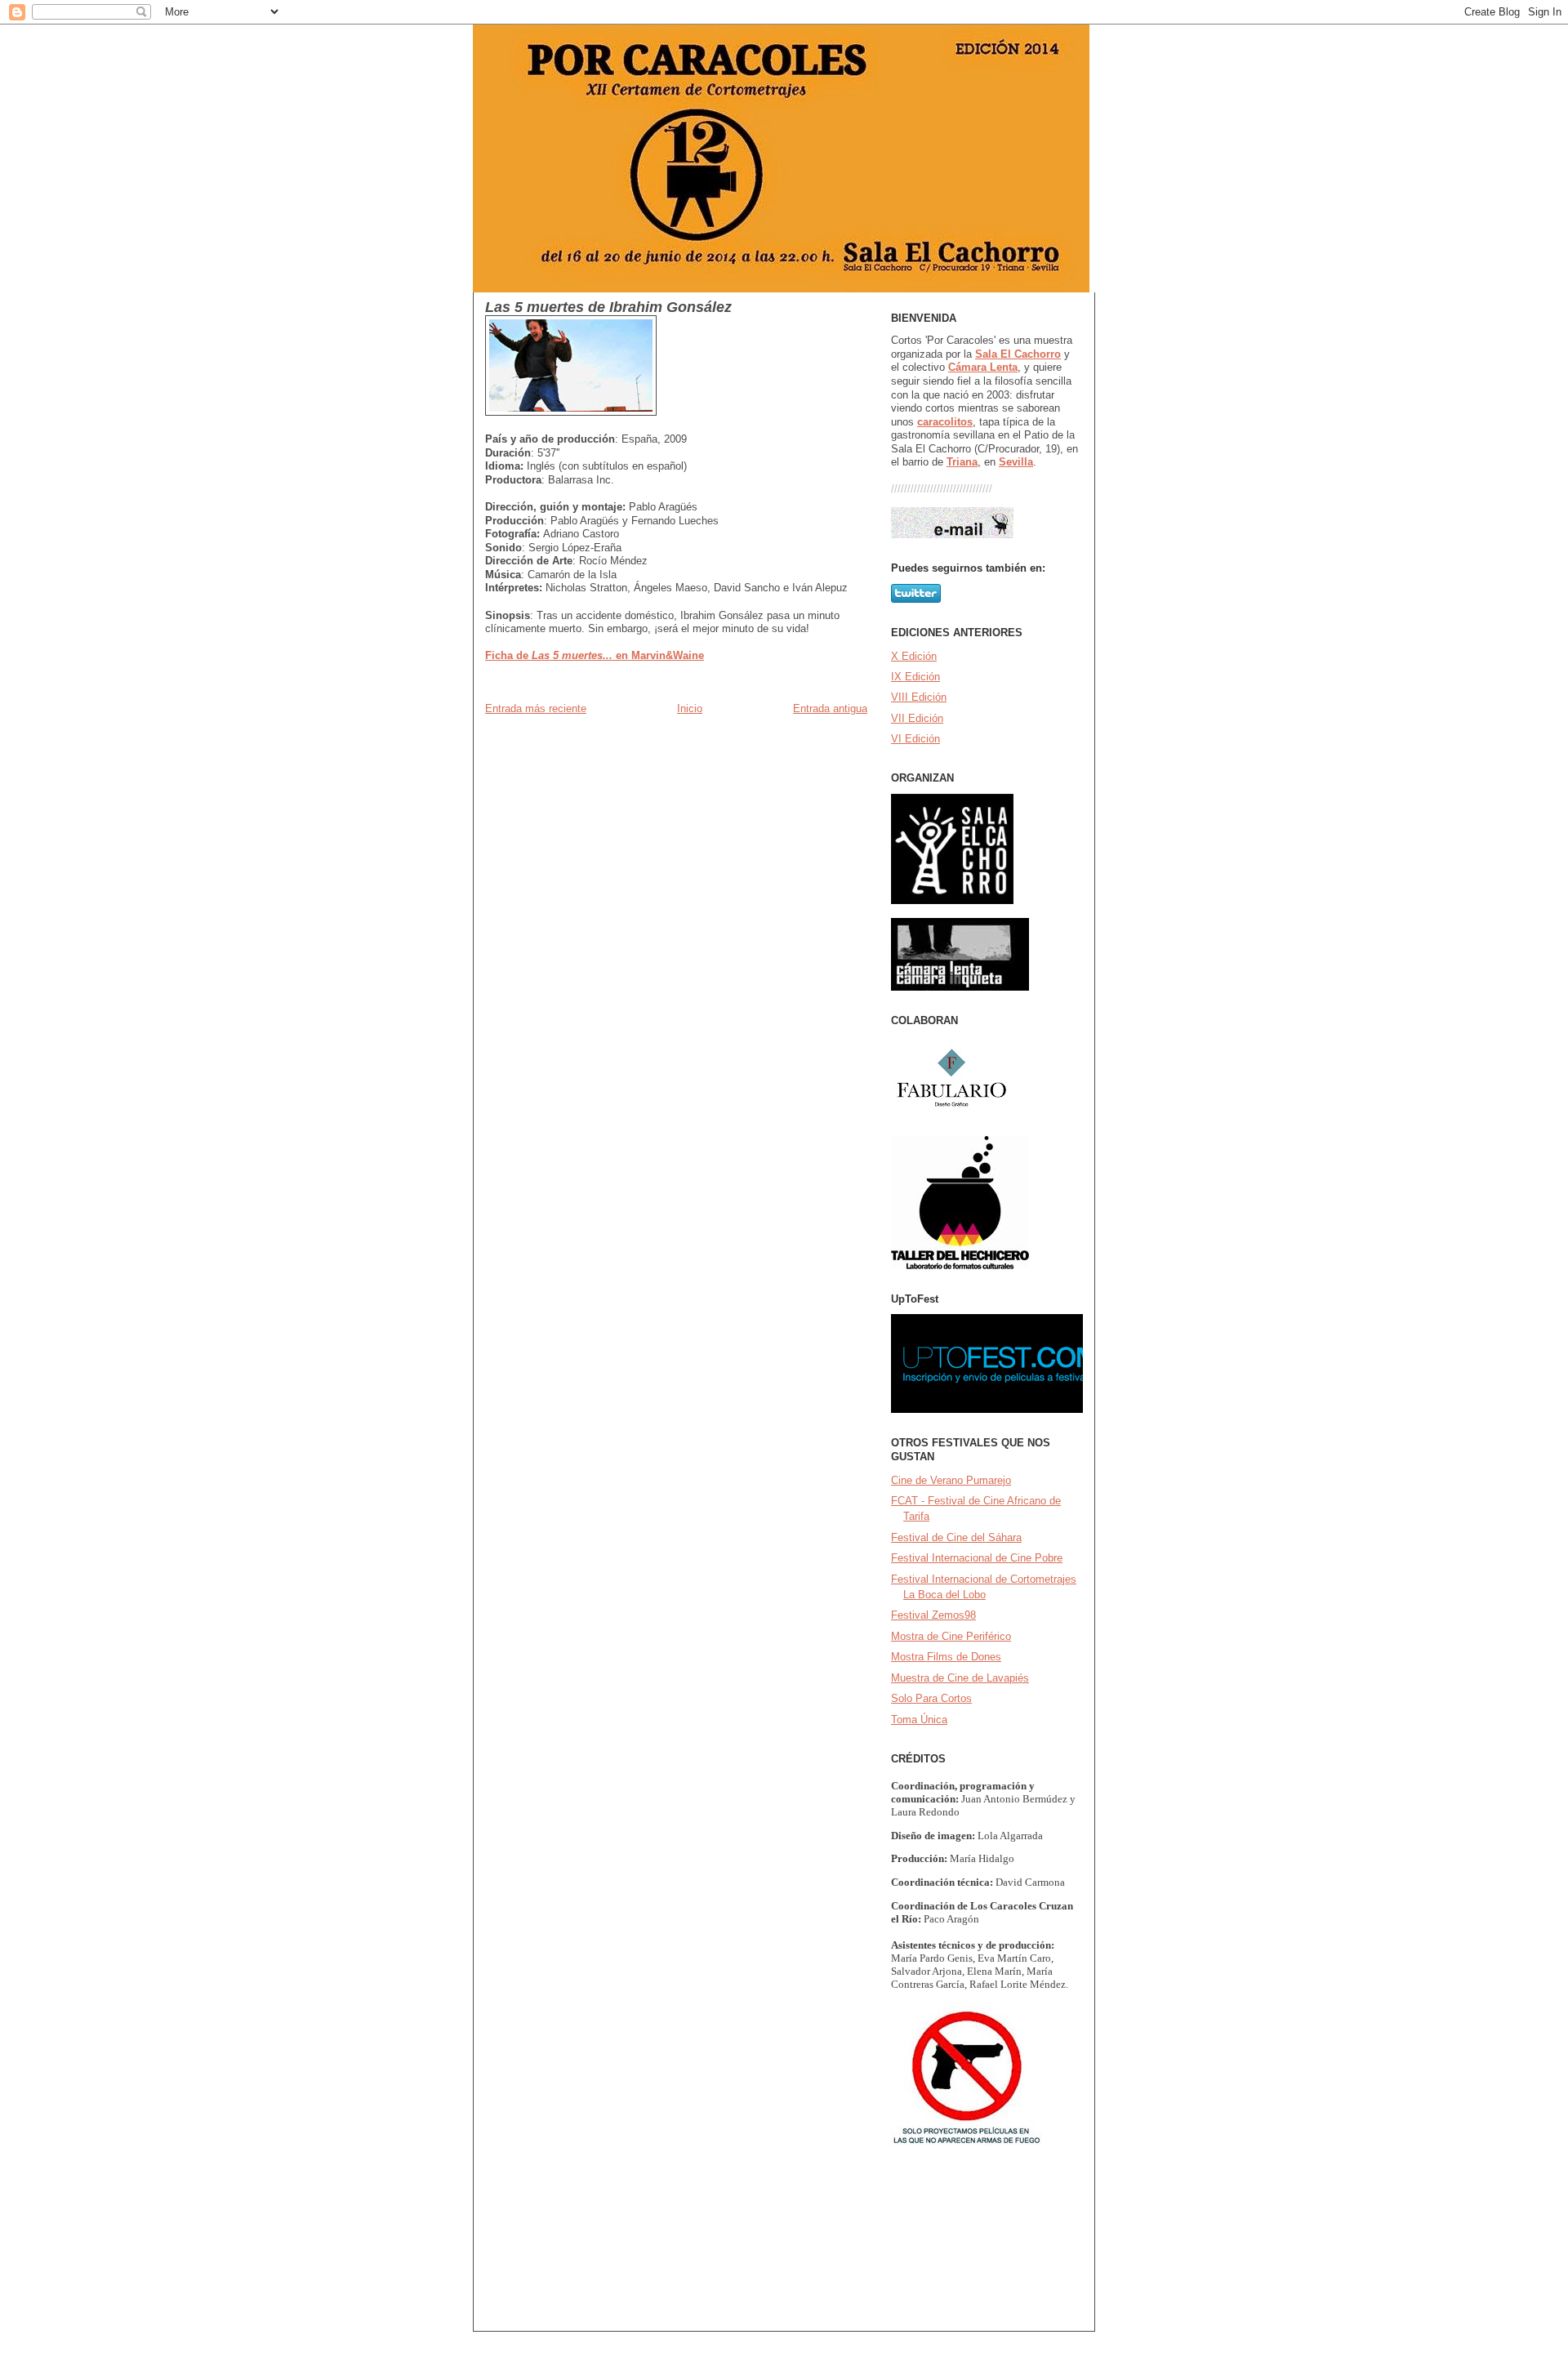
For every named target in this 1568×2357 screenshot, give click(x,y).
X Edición (914, 656)
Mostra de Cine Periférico (951, 1636)
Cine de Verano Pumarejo (951, 1480)
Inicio (690, 708)
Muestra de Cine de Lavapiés (960, 1678)
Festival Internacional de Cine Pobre (977, 1558)
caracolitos (945, 422)
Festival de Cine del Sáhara (956, 1537)
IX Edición (915, 677)
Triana (962, 462)
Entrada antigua (830, 708)
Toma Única (919, 1720)
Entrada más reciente (536, 708)
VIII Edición (919, 697)
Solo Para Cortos (931, 1698)
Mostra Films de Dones (946, 1657)
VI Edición (915, 739)
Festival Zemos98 (933, 1615)
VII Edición (917, 718)
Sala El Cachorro (1018, 354)
